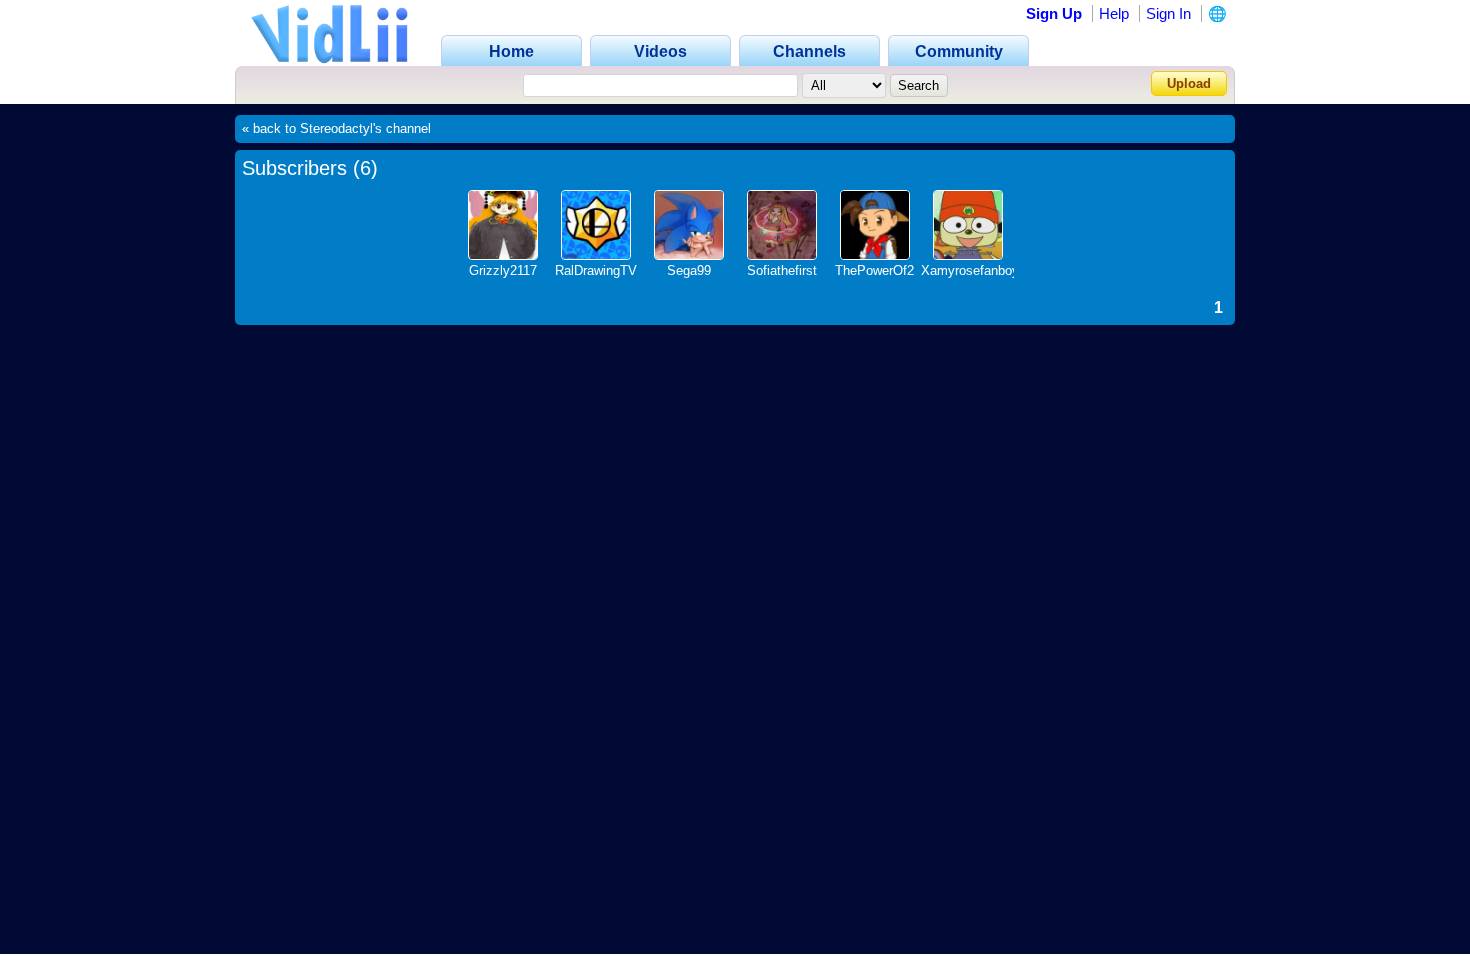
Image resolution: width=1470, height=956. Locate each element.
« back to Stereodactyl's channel (336, 129)
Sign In (1168, 13)
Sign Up (1054, 13)
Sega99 (689, 270)
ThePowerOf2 (874, 270)
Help (1114, 13)
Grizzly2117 (503, 270)
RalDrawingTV (596, 270)
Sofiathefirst (782, 270)
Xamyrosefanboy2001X (988, 270)
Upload (1189, 83)
